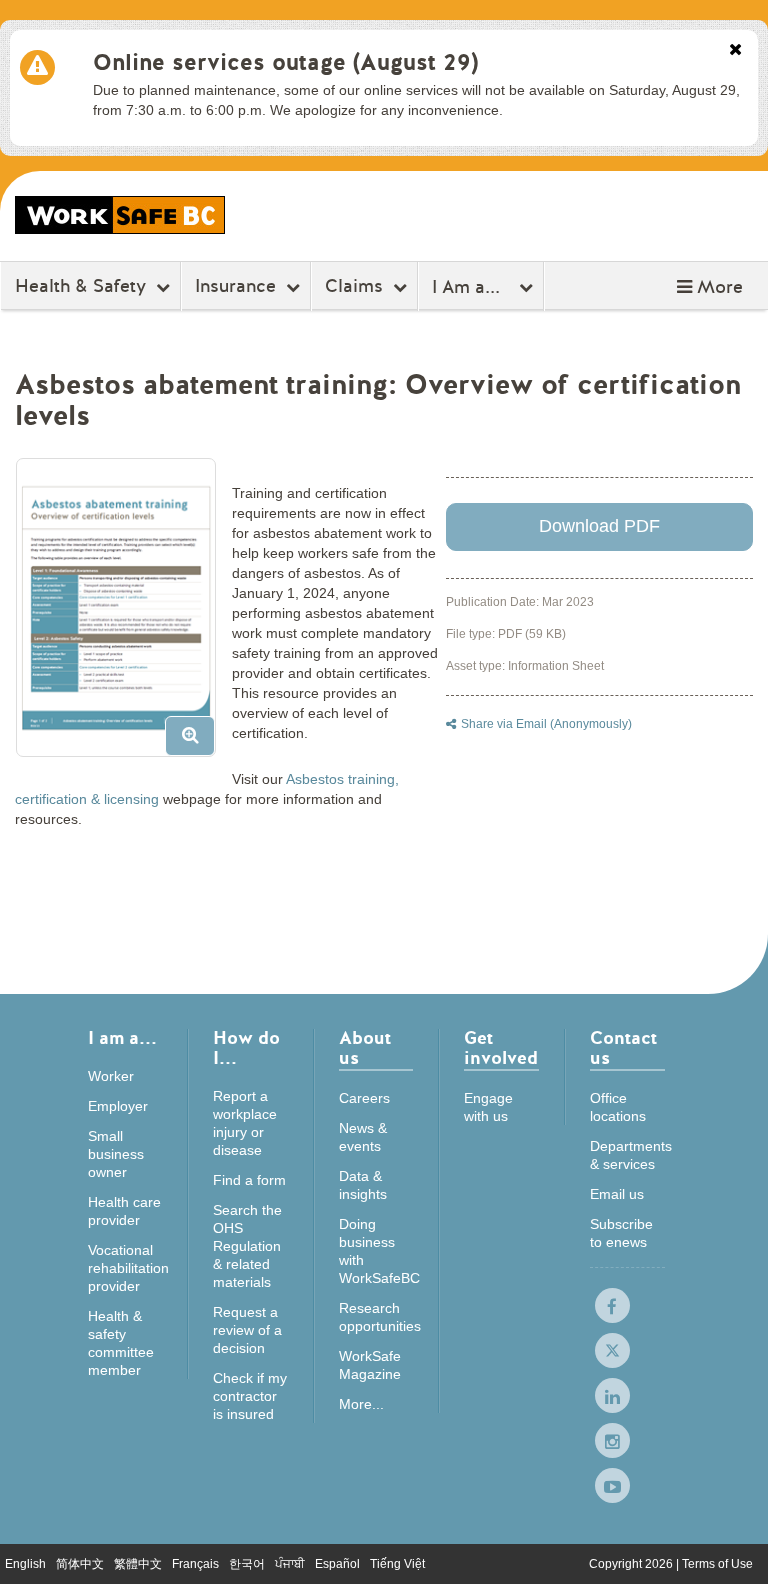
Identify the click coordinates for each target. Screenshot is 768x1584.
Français (195, 1564)
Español (337, 1564)
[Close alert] (735, 51)
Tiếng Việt (397, 1564)
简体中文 (80, 1564)
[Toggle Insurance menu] (295, 287)
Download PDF (599, 526)
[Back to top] (733, 1548)
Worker (111, 1076)
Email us (617, 1194)
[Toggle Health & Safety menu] (165, 287)
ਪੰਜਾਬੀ (290, 1564)
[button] (710, 287)
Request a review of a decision (247, 1330)
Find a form (249, 1180)
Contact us (623, 1049)
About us (365, 1049)
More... (361, 1404)
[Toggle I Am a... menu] (528, 287)
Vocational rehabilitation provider (128, 1268)
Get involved (501, 1049)
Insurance (235, 286)
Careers (364, 1098)
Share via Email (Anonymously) (546, 724)
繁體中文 (138, 1564)
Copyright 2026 (632, 1564)
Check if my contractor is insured (250, 1396)
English (25, 1564)
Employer (118, 1106)
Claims (354, 286)
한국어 (247, 1564)
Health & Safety (80, 286)
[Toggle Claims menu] (402, 287)
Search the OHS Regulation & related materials (247, 1246)
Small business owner (116, 1154)
